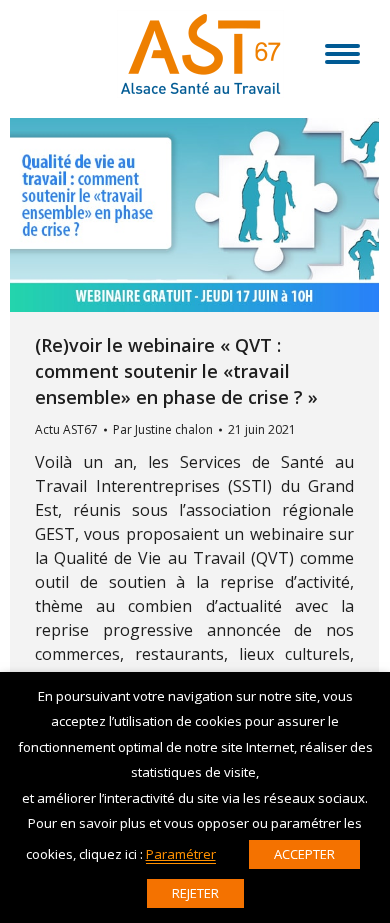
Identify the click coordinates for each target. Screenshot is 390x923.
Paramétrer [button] (181, 854)
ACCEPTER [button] (304, 854)
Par (163, 429)
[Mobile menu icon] (342, 54)
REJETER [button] (195, 893)
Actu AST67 (66, 429)
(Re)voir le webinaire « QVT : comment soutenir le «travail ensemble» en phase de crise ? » (176, 371)
